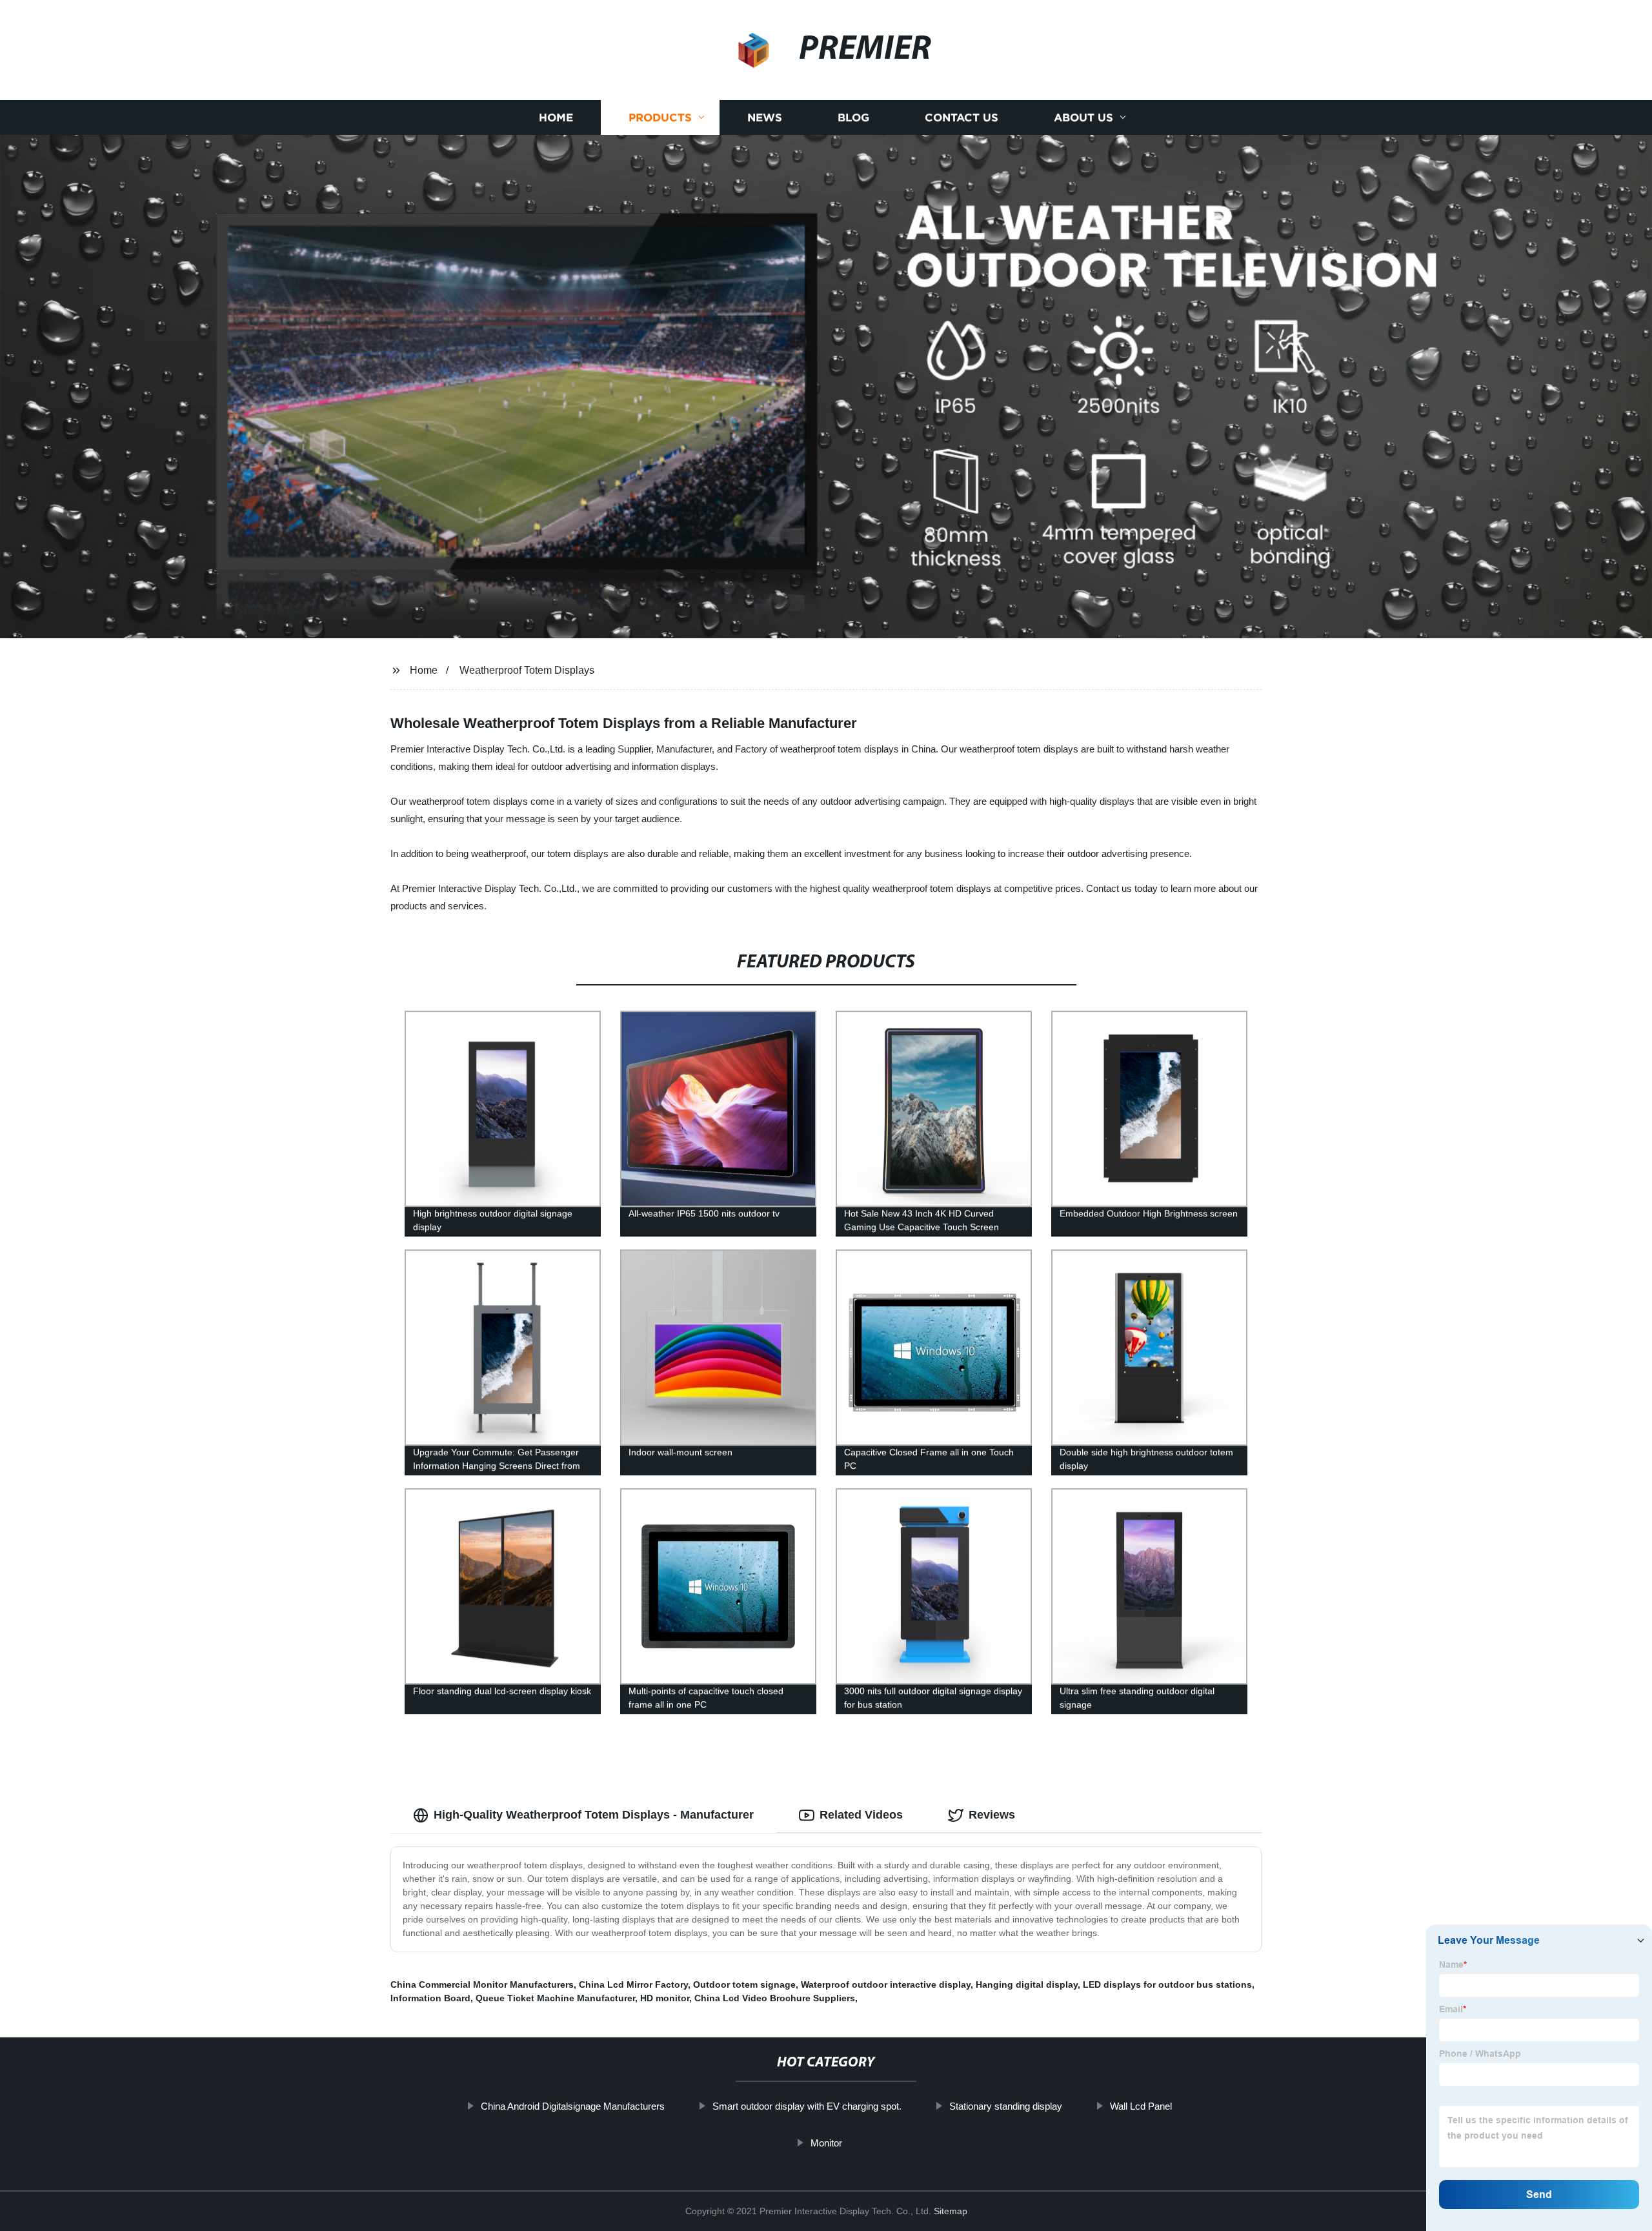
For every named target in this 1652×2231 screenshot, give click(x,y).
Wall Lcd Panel (1141, 2106)
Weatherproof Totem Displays (527, 670)
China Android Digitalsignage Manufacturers (573, 2106)
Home (556, 118)
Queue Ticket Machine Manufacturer (555, 1998)
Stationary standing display (1006, 2106)
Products (660, 118)
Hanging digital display (1027, 1984)
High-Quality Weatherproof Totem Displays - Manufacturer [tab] (594, 1815)
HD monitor (665, 1998)
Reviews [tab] (992, 1815)
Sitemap (951, 2211)
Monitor (826, 2143)
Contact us (962, 118)
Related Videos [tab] (861, 1815)
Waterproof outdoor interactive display (886, 1984)
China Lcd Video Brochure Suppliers (775, 1998)
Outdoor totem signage (744, 1984)
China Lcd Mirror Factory (633, 1984)
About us (1083, 118)
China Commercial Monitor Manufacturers (482, 1984)
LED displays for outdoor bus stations (1167, 1984)
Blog (853, 118)
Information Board (430, 1998)
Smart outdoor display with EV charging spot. (807, 2106)
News (765, 118)
